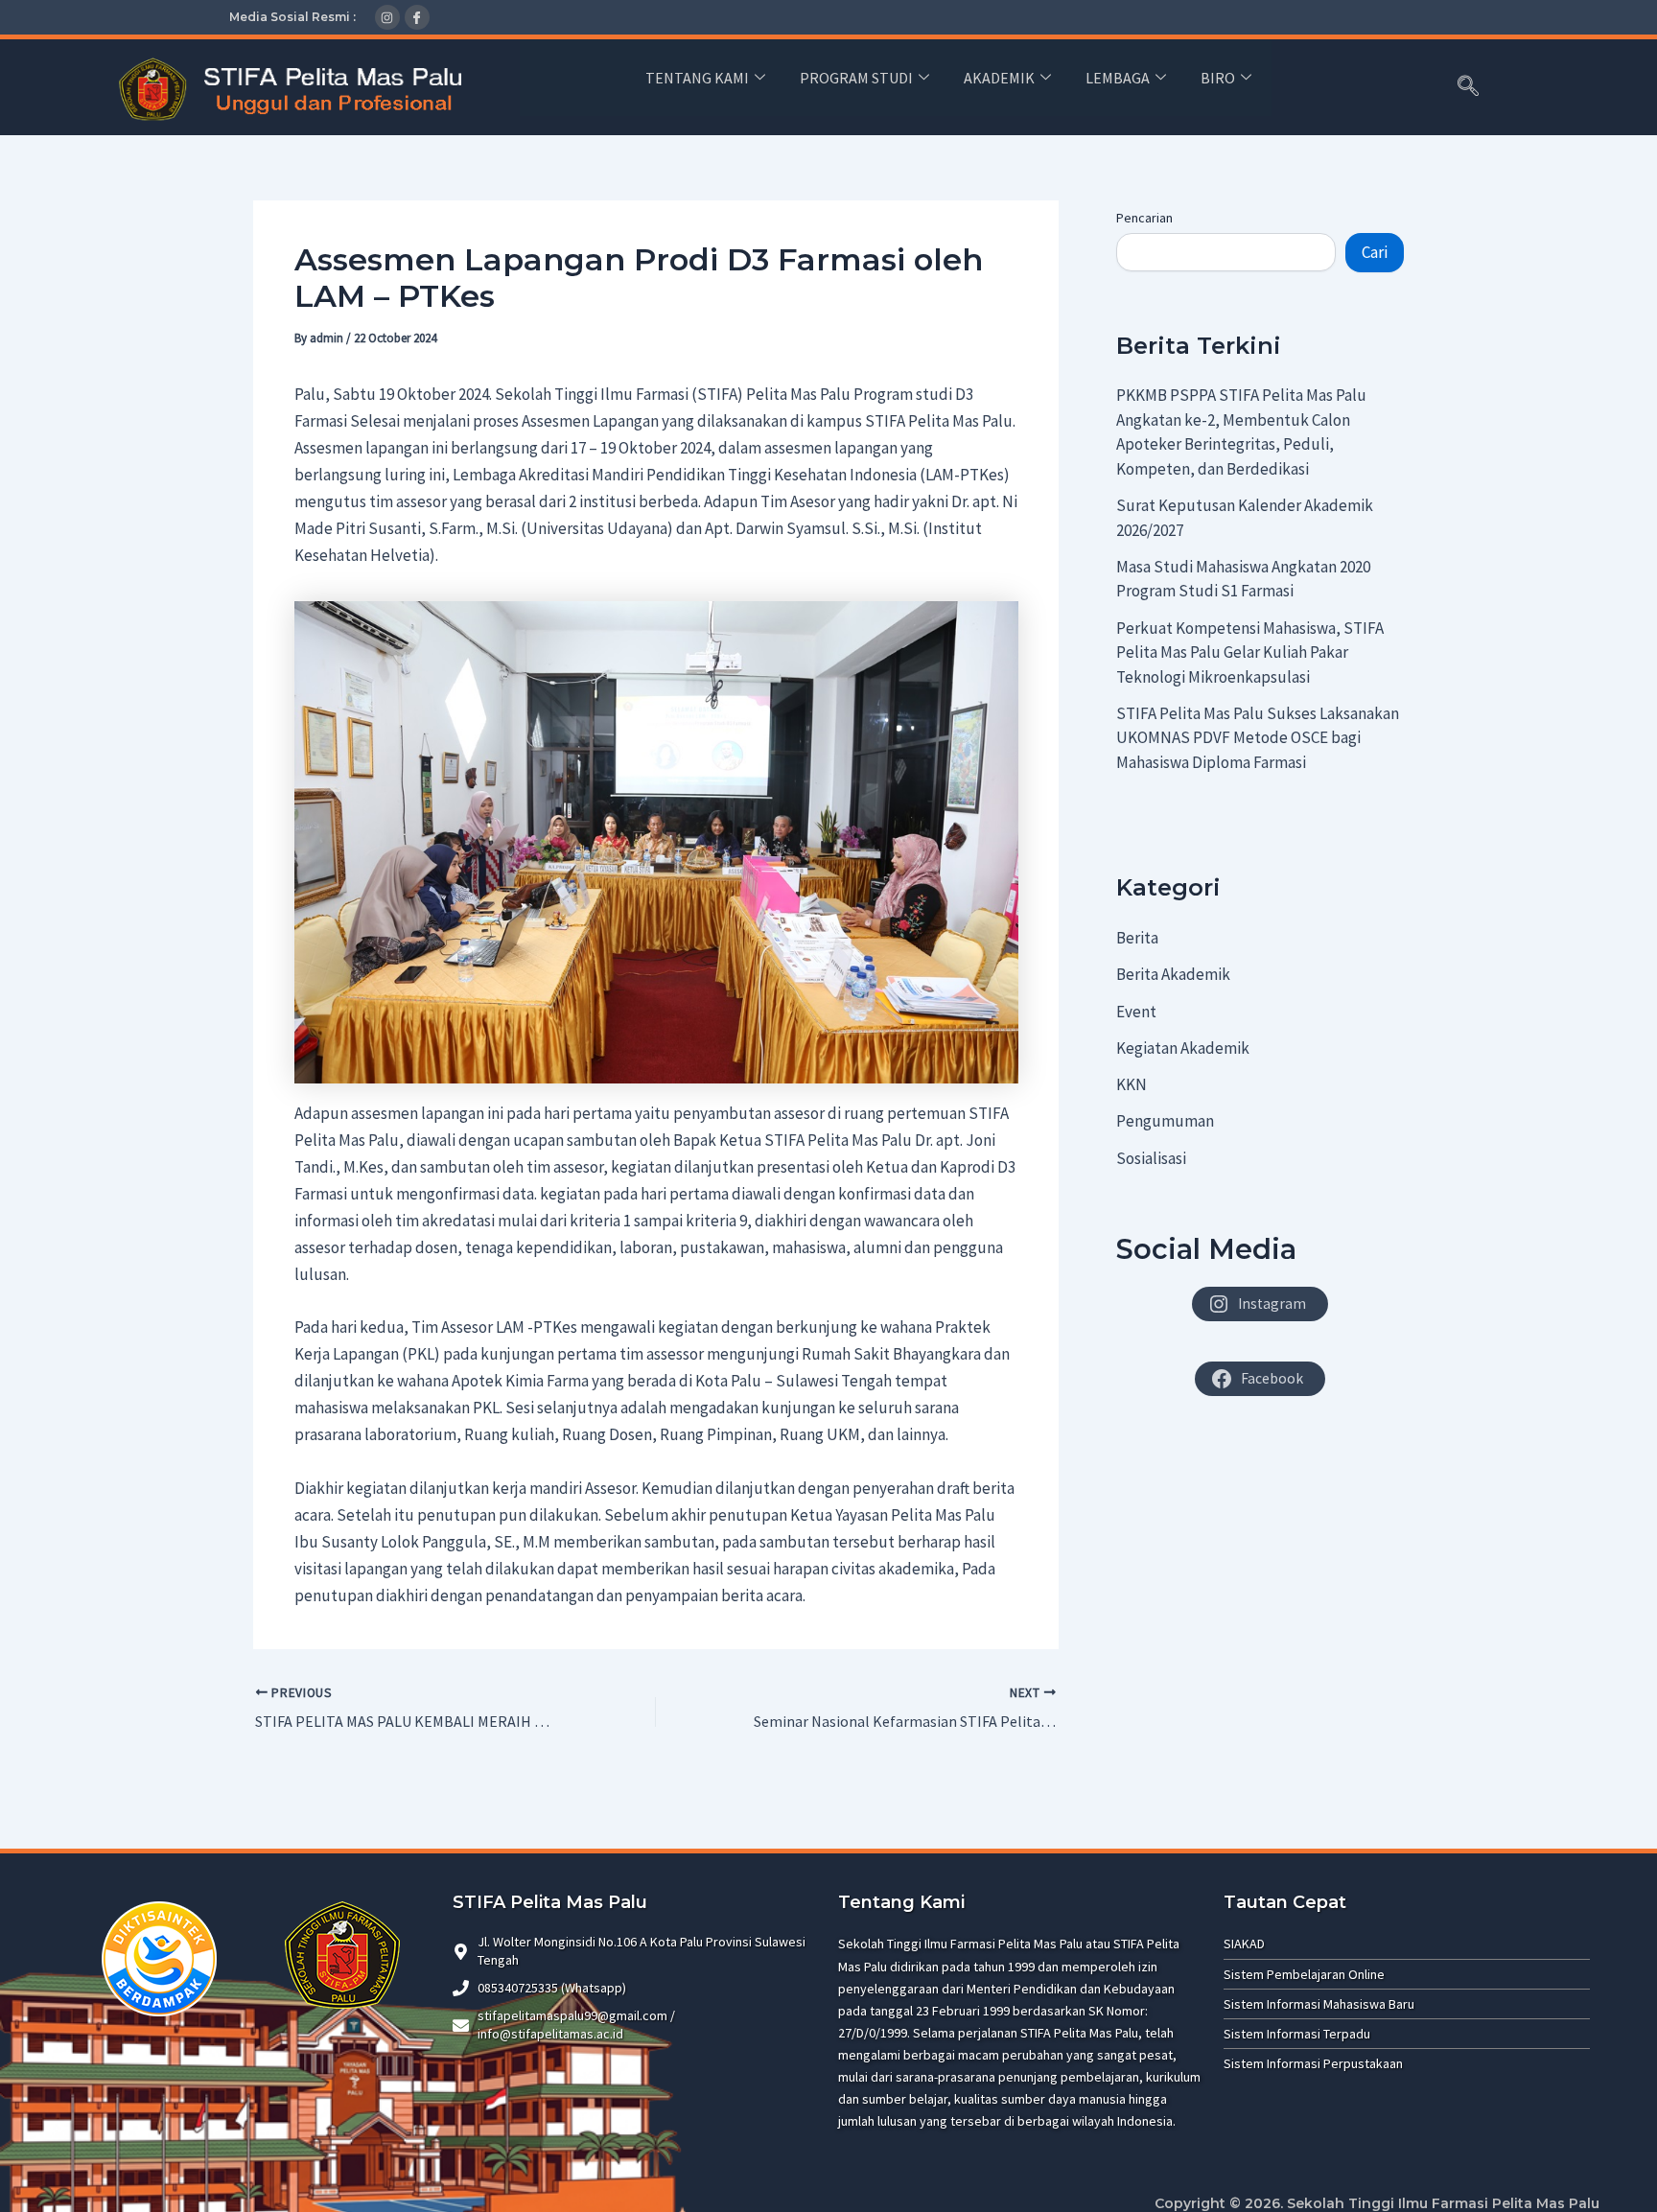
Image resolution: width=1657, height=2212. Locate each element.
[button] (1468, 87)
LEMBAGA (1118, 78)
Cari (1375, 252)
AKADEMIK (999, 78)
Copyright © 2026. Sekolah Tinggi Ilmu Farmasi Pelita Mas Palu (1377, 2203)
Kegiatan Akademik (1183, 1048)
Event (1136, 1012)
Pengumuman (1165, 1121)
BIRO (1218, 78)
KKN (1132, 1084)
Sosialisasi (1151, 1158)
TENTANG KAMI (697, 78)
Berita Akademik (1173, 974)
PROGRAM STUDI (856, 78)
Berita (1137, 938)
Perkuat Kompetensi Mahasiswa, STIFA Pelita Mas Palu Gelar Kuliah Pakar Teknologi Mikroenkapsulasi (1250, 652)
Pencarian (1144, 218)
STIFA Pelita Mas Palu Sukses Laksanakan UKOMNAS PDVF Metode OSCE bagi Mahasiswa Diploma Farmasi (1258, 738)
